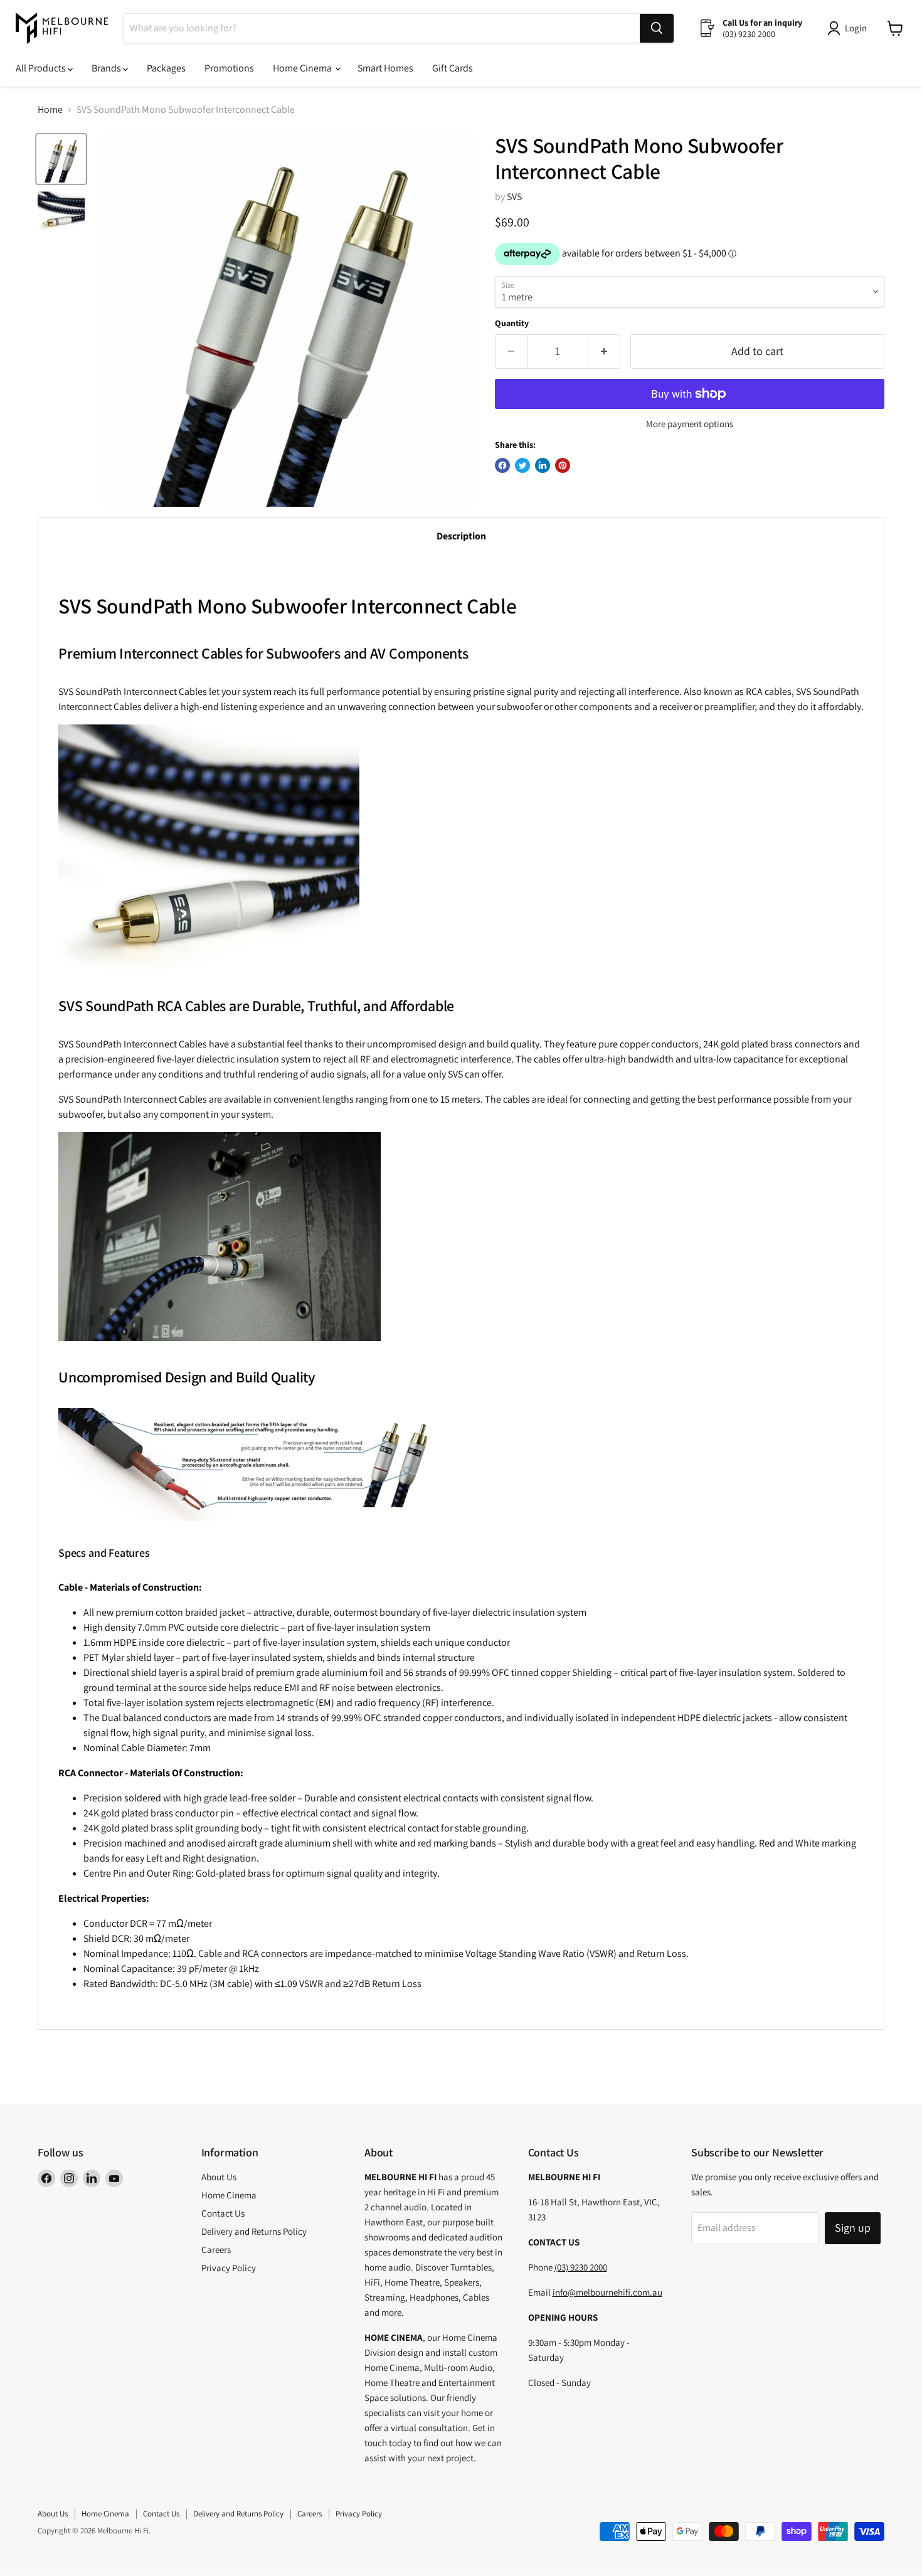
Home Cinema (303, 68)
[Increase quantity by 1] (604, 352)
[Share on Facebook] (502, 465)
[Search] (657, 28)
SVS (514, 197)
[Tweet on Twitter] (522, 465)
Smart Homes (385, 68)
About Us (219, 2177)
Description (461, 536)
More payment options (690, 424)
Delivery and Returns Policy (254, 2231)
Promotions (229, 68)
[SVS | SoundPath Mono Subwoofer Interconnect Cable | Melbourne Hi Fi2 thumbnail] (61, 211)
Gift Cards (453, 68)
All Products (42, 68)
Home (50, 110)
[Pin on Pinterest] (563, 465)
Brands (107, 68)
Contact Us (223, 2213)
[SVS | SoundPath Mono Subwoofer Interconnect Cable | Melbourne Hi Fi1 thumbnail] (61, 159)
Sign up (853, 2228)
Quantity (512, 323)
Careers (216, 2250)
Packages (166, 68)
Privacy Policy (229, 2268)
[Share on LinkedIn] (543, 465)
